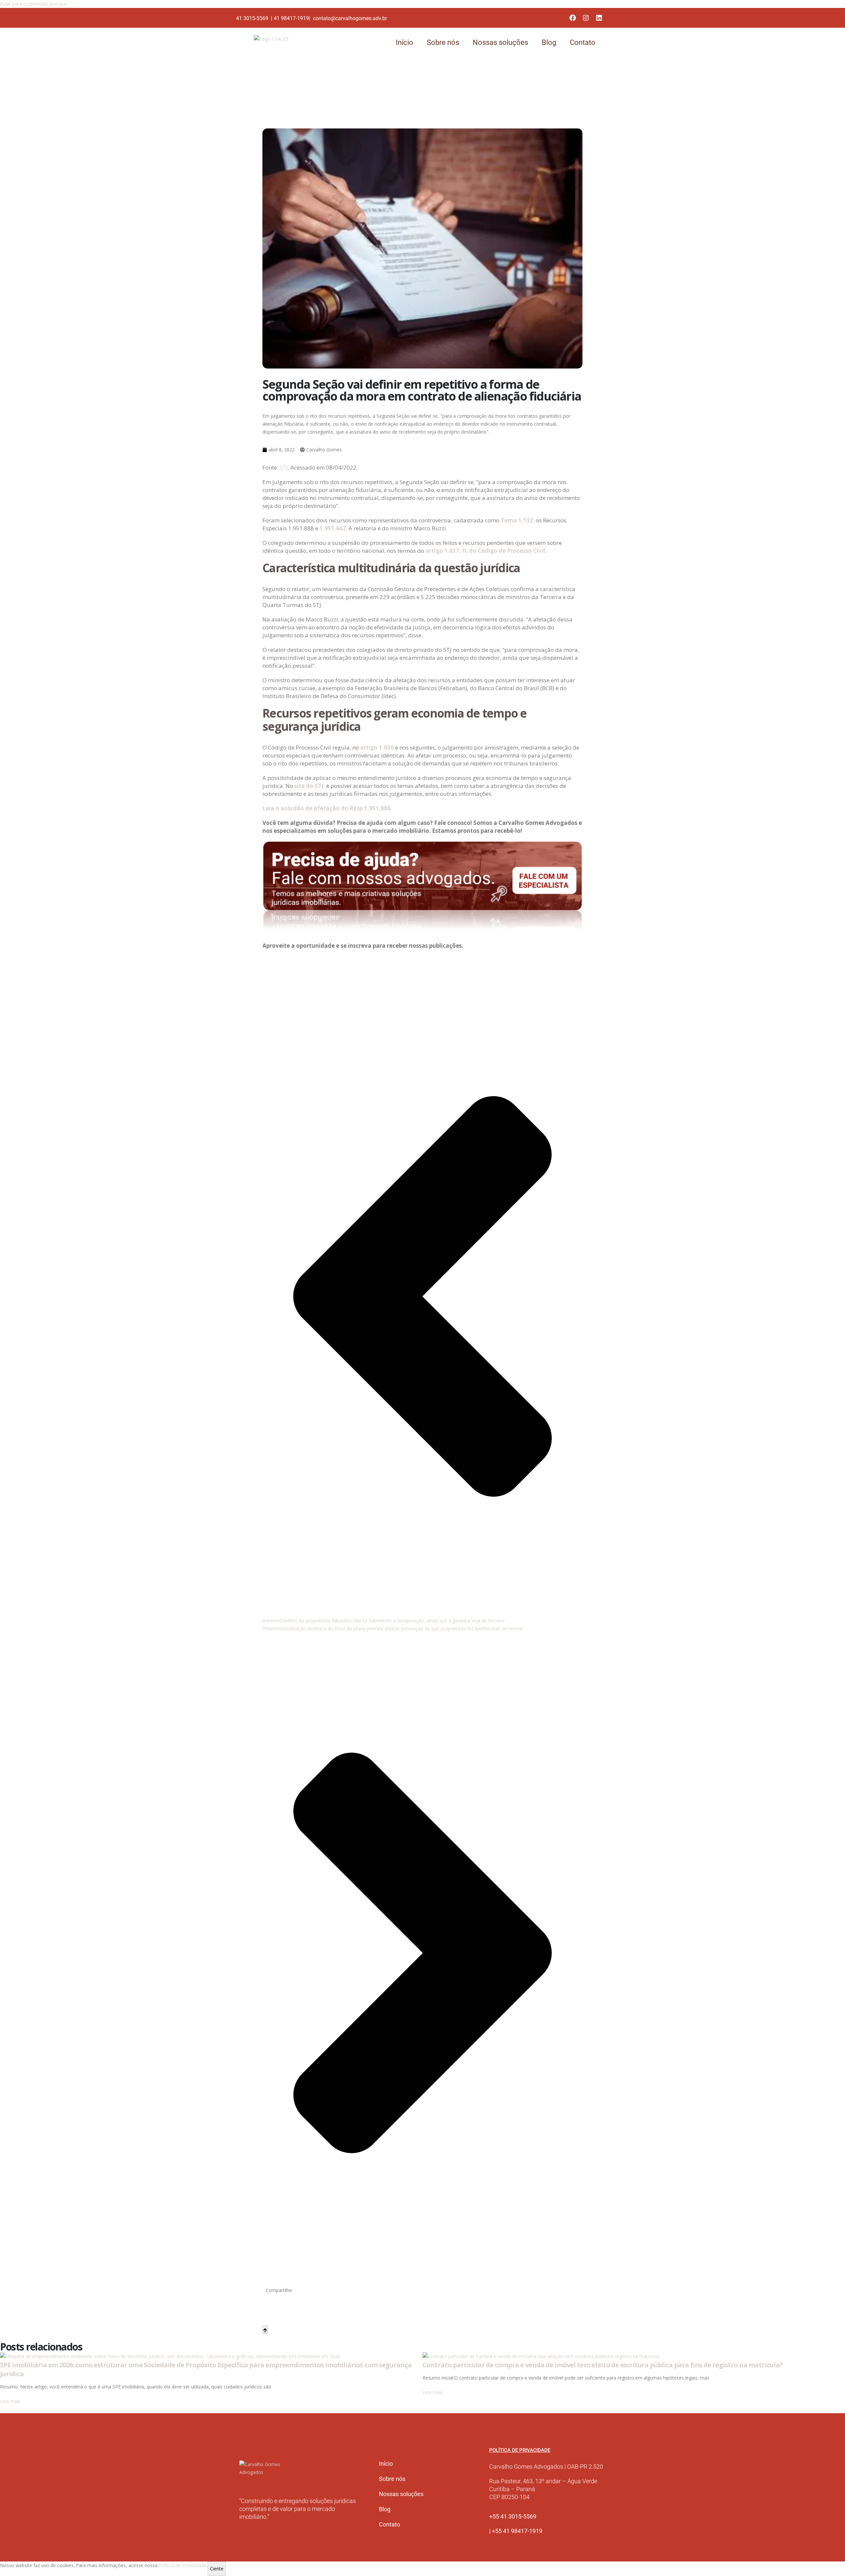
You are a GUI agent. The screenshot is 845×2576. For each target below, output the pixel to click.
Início (405, 42)
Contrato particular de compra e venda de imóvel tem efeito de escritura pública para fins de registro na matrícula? (603, 2365)
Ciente (217, 2569)
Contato (583, 42)
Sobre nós (443, 42)
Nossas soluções (500, 42)
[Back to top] (265, 2330)
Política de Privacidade (183, 2565)
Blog (549, 42)
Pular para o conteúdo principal (33, 4)
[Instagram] (586, 18)
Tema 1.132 (517, 520)
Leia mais (10, 2401)
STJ (284, 467)
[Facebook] (573, 18)
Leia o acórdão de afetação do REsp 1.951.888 (326, 808)
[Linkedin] (599, 18)
